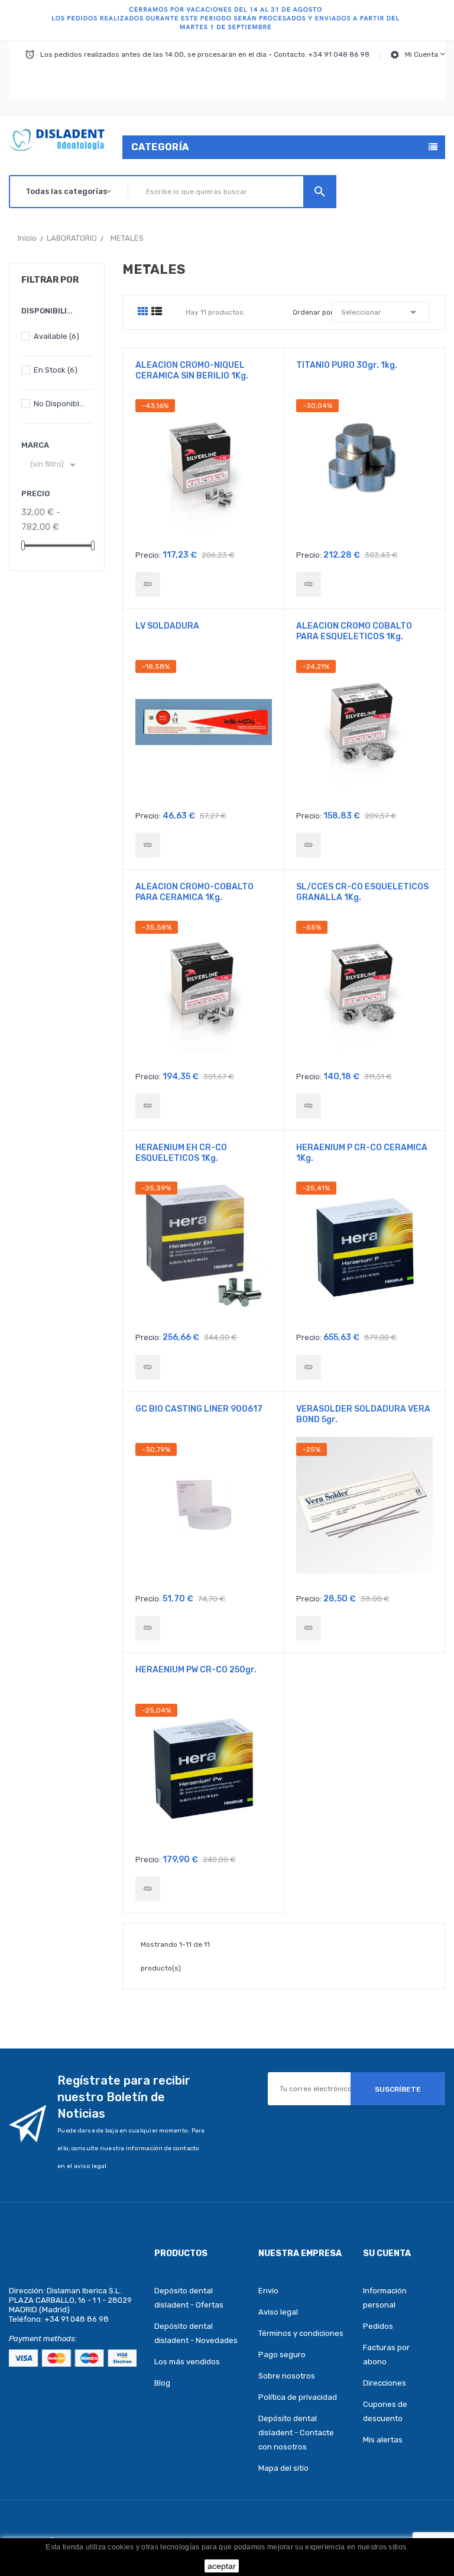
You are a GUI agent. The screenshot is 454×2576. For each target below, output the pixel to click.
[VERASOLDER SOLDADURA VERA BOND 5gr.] (309, 1628)
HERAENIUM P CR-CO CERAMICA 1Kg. (362, 1153)
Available (56, 336)
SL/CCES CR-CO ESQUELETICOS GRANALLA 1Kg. (362, 892)
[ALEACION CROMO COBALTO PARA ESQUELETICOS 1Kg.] (309, 845)
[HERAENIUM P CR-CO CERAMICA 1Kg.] (309, 1367)
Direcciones (385, 2383)
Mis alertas (383, 2440)
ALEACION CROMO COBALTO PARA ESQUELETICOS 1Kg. (354, 631)
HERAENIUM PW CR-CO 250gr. (196, 1670)
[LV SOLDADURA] (148, 845)
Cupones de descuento (385, 2411)
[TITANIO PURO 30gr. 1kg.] (309, 584)
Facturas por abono (386, 2355)
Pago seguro (282, 2355)
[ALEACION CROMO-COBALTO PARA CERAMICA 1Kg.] (148, 1106)
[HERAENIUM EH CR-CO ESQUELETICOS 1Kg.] (148, 1367)
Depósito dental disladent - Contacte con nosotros (296, 2433)
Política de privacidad (298, 2397)
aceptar (222, 2566)
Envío (268, 2291)
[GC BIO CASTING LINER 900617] (148, 1628)
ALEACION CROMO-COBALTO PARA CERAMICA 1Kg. (194, 892)
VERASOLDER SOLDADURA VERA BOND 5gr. (363, 1414)
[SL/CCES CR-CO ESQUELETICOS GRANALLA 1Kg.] (309, 1106)
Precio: (148, 555)
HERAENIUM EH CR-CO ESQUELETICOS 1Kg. (181, 1153)
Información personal (385, 2298)
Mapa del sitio (283, 2468)
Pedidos (378, 2326)
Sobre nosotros (287, 2376)
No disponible (60, 404)
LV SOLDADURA (167, 626)
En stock (56, 370)
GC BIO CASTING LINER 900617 (199, 1409)
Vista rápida (204, 471)
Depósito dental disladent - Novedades (196, 2333)
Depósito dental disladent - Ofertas (189, 2298)
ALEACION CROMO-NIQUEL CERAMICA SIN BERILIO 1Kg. (192, 370)
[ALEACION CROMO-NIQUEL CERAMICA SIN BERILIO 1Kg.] (148, 584)
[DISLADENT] (227, 21)
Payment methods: (43, 2339)
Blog (162, 2383)
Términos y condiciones (301, 2333)
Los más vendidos (187, 2362)
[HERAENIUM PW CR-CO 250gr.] (148, 1889)
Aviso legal (278, 2312)
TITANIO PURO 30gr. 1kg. (347, 365)
